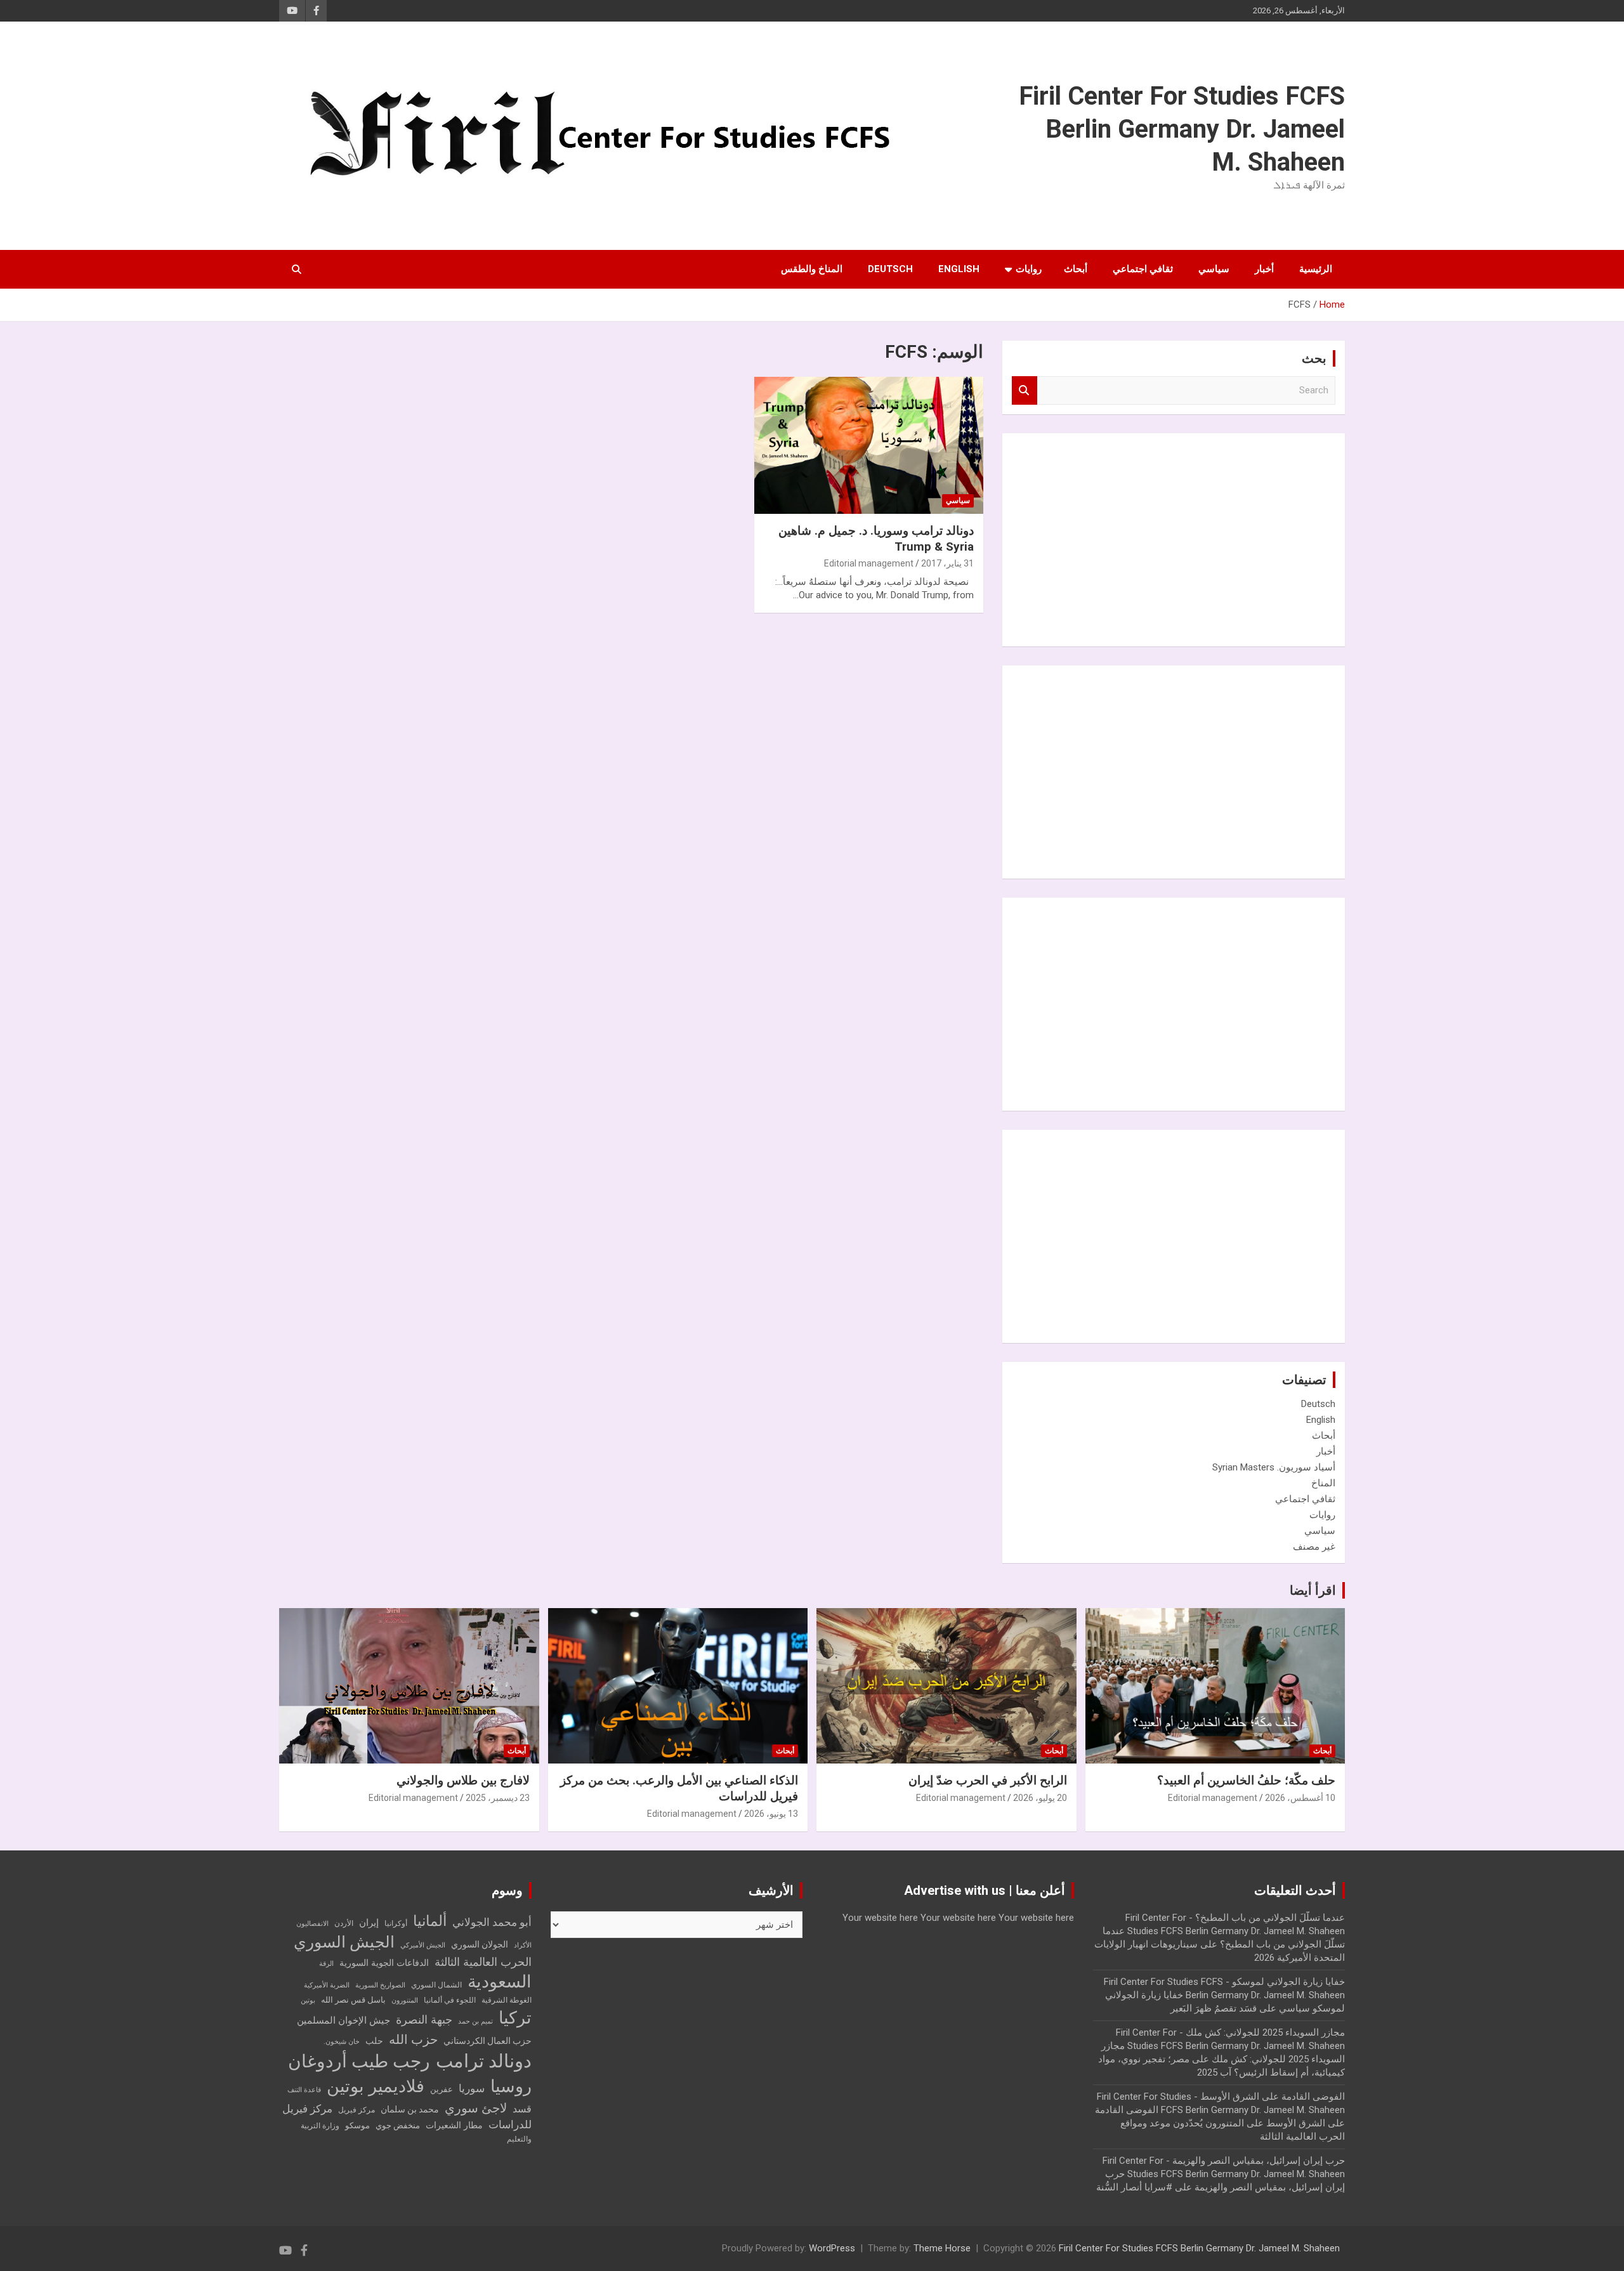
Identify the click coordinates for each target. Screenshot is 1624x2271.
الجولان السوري (480, 1944)
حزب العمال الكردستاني (488, 2041)
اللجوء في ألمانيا (450, 2000)
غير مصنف (1314, 1547)
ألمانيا (430, 1921)
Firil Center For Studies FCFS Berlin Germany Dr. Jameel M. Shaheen (1182, 129)
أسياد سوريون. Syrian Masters (1274, 1467)
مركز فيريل (357, 2110)
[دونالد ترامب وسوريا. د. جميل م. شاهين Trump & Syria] (869, 445)
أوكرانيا (396, 1923)
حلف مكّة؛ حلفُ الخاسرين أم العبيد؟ (1246, 1780)
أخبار (1264, 269)
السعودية (500, 1981)
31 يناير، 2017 (947, 563)
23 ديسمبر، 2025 (498, 1798)
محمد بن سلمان (410, 2109)
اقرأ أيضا (1313, 1590)
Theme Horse (942, 2248)
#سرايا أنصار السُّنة (1134, 2187)
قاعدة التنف (304, 2090)
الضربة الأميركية (327, 1985)
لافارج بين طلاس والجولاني (463, 1780)
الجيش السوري (344, 1942)
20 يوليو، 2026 (1040, 1798)
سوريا (472, 2089)
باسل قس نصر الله (353, 2000)
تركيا (515, 2018)
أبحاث (1076, 269)
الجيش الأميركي (423, 1945)
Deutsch (890, 269)
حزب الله (413, 2039)
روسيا (511, 2086)
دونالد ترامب (484, 2061)
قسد (522, 2109)
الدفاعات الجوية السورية (384, 1963)
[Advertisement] (1240, 538)
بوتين (308, 2000)
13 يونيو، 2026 (771, 1814)
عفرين (442, 2089)
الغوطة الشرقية (507, 2000)
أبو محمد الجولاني (492, 1922)
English (959, 269)
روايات (1029, 269)
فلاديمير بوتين (376, 2086)
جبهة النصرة (424, 2019)
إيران (369, 1923)
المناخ (1323, 1483)
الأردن (344, 1923)
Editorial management (869, 563)
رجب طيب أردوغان (359, 2061)
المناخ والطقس (812, 269)
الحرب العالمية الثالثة (483, 1962)
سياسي (1214, 269)
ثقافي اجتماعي (1143, 269)
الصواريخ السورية (380, 1985)
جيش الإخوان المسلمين (344, 2020)
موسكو (357, 2125)
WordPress (832, 2248)
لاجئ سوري (476, 2108)
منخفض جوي (398, 2125)
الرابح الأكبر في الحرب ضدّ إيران (988, 1780)
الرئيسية (1316, 269)
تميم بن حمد (475, 2021)
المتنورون (405, 2000)
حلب (374, 2041)
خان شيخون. (342, 2042)
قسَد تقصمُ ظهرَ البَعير (1214, 2008)
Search (1025, 390)
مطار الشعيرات (454, 2125)
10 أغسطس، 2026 (1300, 1798)
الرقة (326, 1964)
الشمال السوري (436, 1985)
